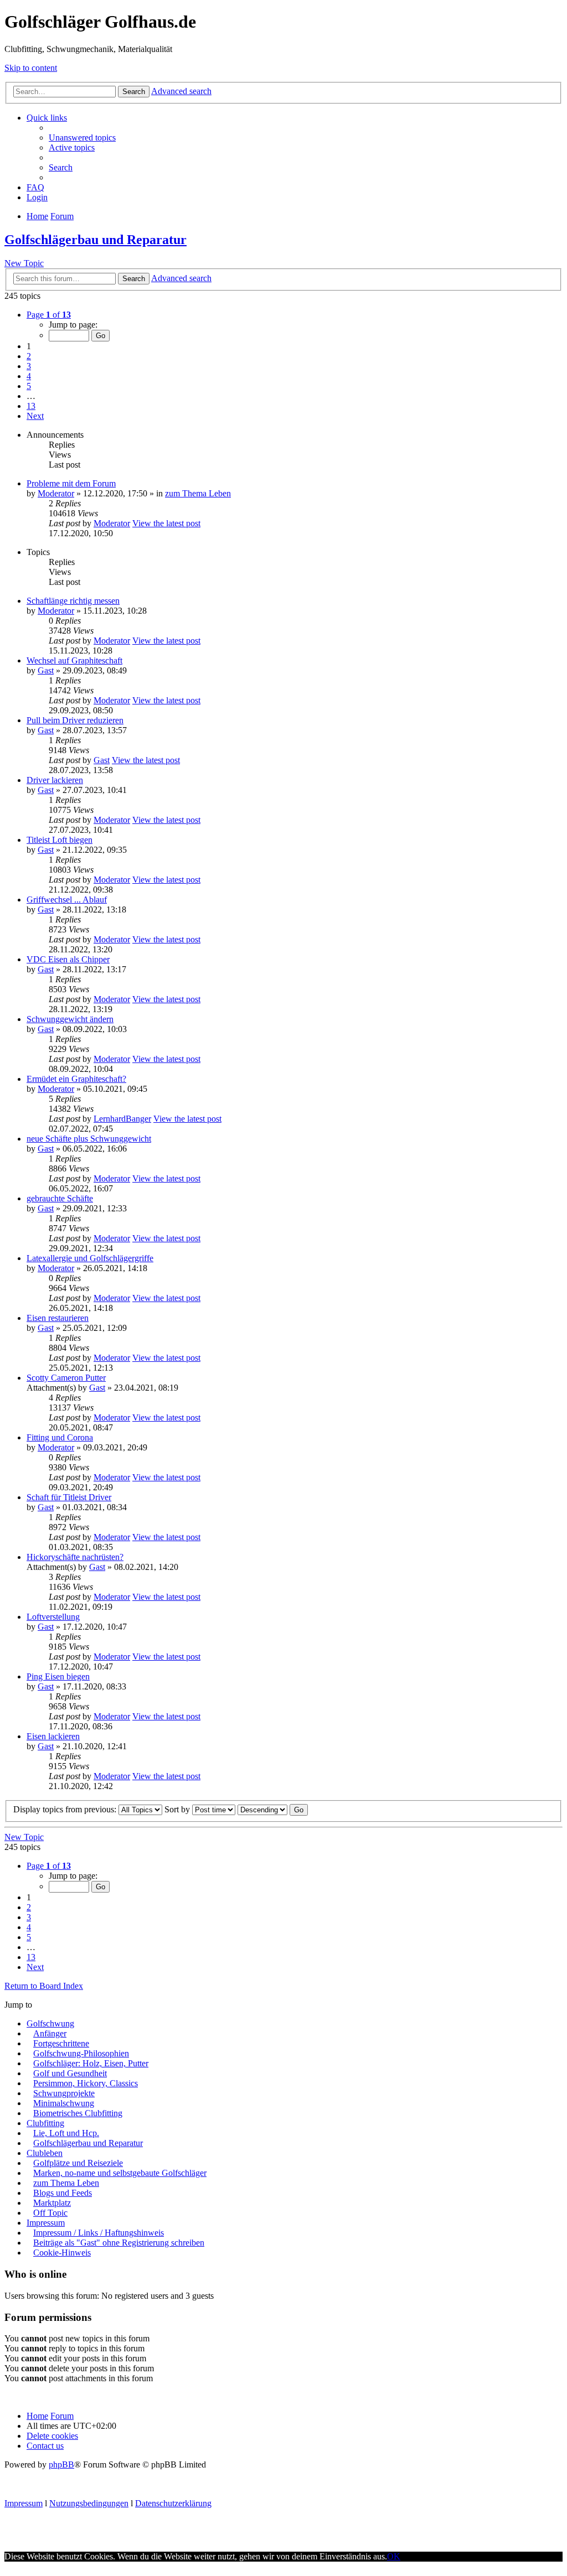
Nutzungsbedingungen (89, 2503)
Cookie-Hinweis (62, 2253)
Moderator (56, 493)
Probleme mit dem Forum (71, 483)
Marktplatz (52, 2203)
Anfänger (50, 2033)
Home (37, 2416)
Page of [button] (49, 315)
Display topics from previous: (66, 1809)
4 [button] (29, 376)
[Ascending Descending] (262, 1809)
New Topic (24, 263)
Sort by (178, 1809)
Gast (46, 670)
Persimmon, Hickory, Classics (86, 2083)
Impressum (46, 2223)
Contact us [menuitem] (45, 2446)
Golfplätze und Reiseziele (78, 2163)
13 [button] (31, 406)
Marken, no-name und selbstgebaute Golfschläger (120, 2173)
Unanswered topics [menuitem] (82, 138)
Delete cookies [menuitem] (52, 2436)
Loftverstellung (53, 1617)
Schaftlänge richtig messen (73, 601)
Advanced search (181, 91)
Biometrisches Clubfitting (78, 2113)
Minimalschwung (64, 2103)
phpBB (61, 2464)
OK (394, 2556)
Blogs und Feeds (63, 2193)
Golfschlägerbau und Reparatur (96, 240)
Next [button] (35, 416)
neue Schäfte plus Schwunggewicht (89, 1139)
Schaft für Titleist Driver (69, 1497)
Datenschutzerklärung (173, 2503)
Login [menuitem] (37, 197)
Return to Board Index (44, 1986)
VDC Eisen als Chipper (68, 959)
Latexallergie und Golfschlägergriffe (90, 1258)
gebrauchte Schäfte (60, 1198)
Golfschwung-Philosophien (81, 2053)
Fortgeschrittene (61, 2043)
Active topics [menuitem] (72, 147)
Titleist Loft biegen (60, 840)
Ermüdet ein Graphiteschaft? (76, 1079)
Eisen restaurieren (58, 1318)
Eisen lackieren (53, 1736)
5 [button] (29, 386)
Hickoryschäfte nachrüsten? (75, 1557)
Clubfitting (45, 2123)
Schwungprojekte (64, 2093)
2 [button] (29, 356)
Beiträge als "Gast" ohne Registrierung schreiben (119, 2243)
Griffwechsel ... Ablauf (67, 900)
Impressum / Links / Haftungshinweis (99, 2233)
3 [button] (29, 366)
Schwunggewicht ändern (70, 1019)
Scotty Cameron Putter (66, 1378)
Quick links (47, 118)
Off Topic (50, 2213)
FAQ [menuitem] (35, 187)
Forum (62, 2416)
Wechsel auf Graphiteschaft (74, 660)
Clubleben (45, 2153)
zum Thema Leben (198, 493)
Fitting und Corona (60, 1437)
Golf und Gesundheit (70, 2073)
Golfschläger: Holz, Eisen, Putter (91, 2063)
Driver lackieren (55, 780)
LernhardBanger (122, 1119)
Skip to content (31, 68)
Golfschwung (50, 2023)
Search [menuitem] (61, 167)
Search (134, 92)
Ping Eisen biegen (58, 1676)
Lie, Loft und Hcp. (66, 2133)
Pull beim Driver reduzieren (75, 720)
